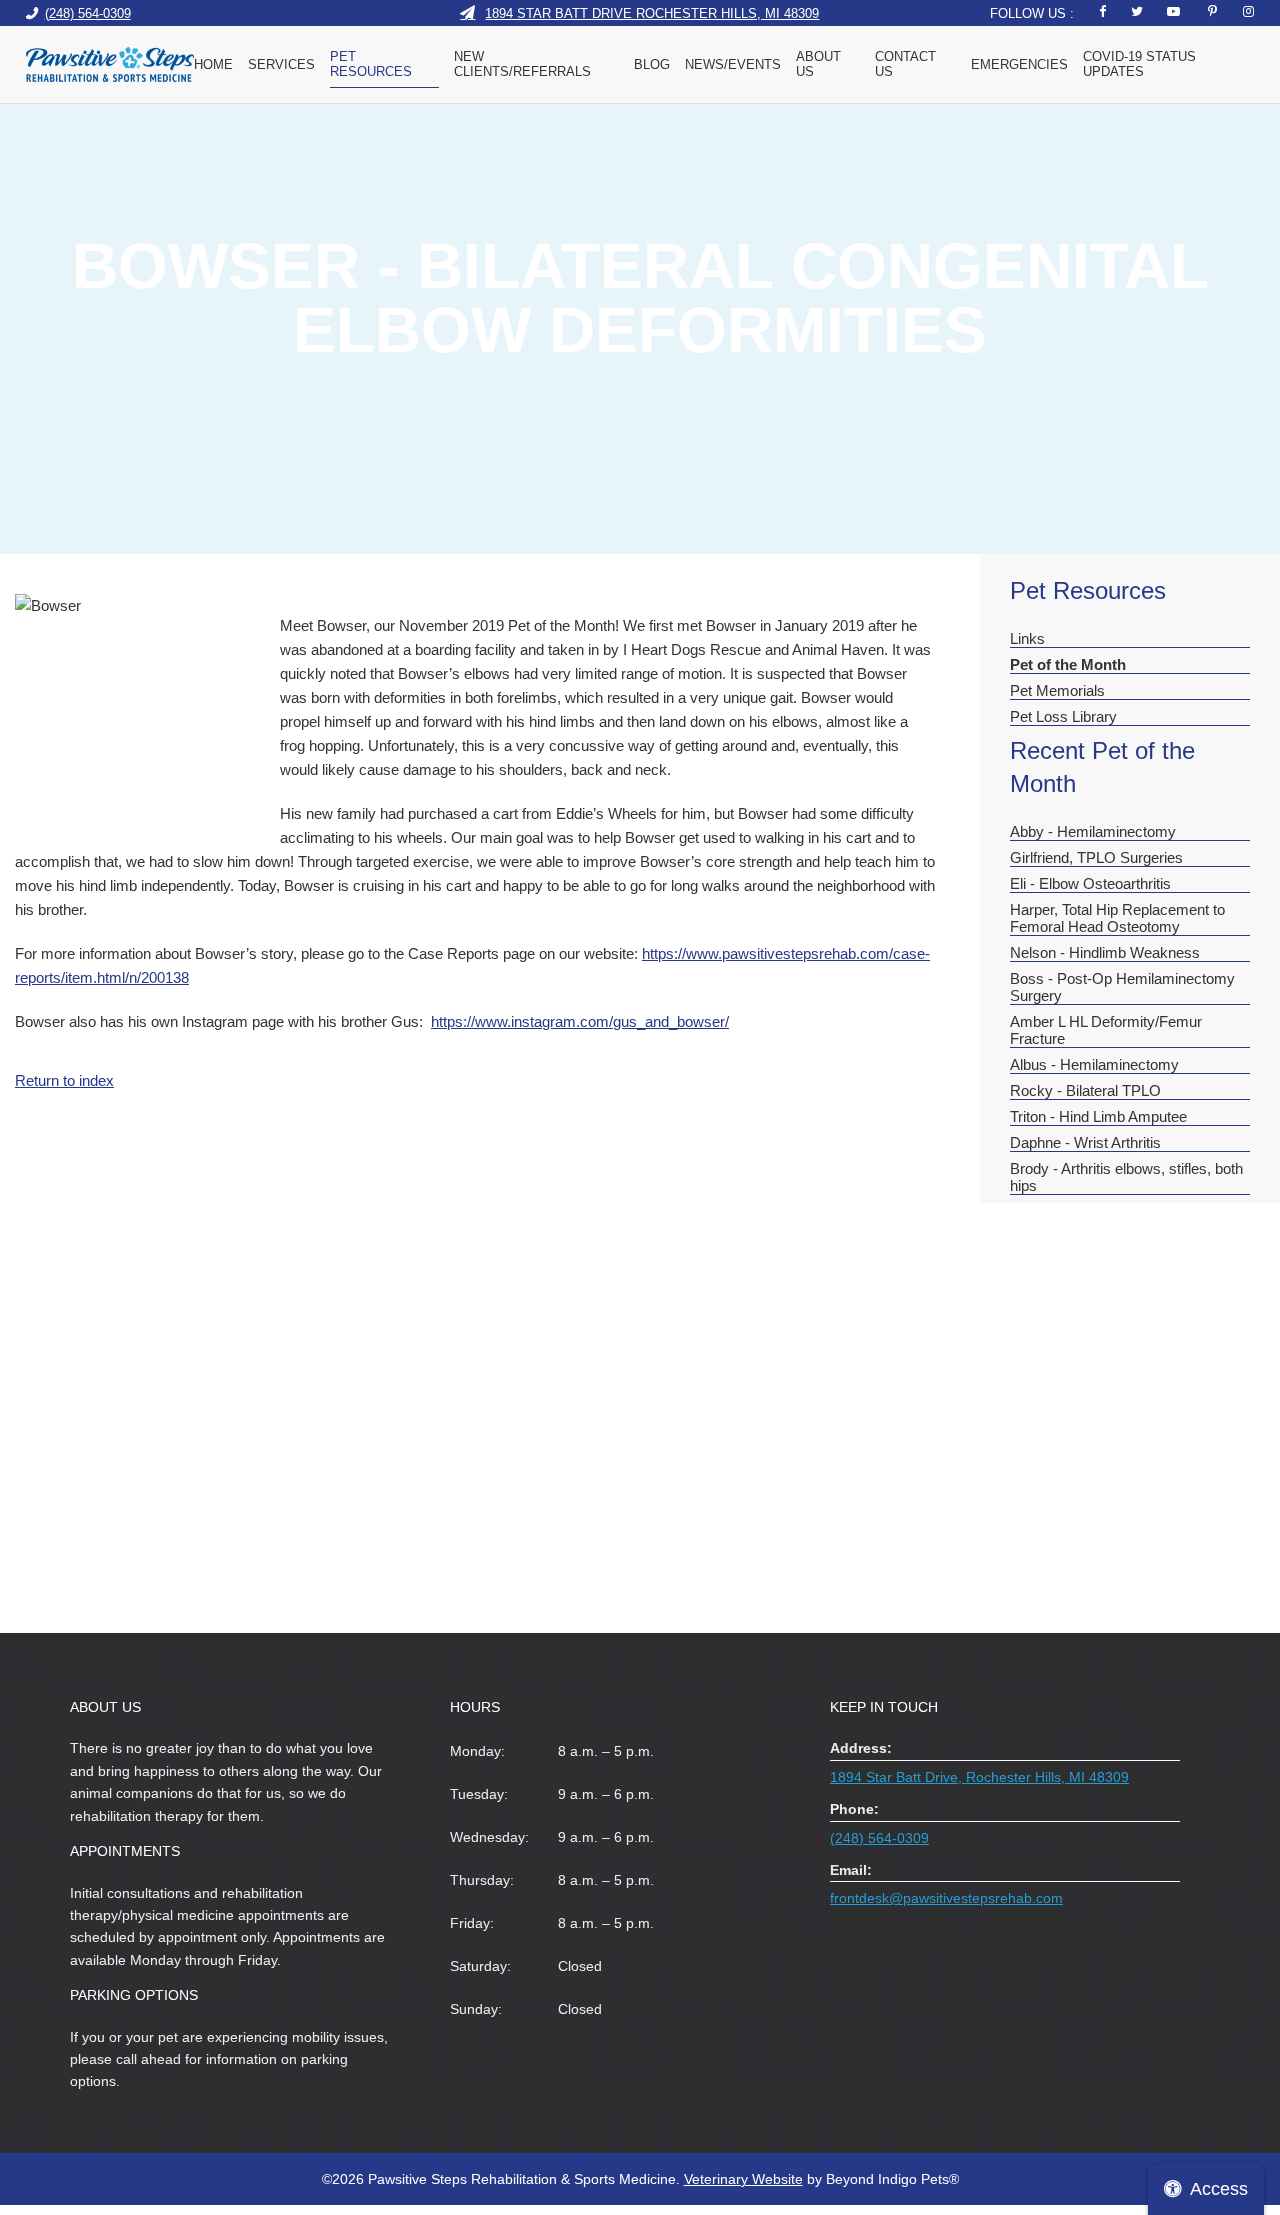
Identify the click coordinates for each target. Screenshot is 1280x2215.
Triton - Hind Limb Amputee (1098, 1116)
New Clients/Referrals (522, 64)
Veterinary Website (743, 2179)
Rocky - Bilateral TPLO (1085, 1090)
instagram (1247, 11)
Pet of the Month (1068, 664)
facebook (1099, 11)
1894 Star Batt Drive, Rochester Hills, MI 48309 (979, 1777)
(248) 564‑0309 (88, 13)
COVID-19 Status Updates (1139, 64)
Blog (652, 64)
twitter (1136, 11)
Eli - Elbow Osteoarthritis (1090, 883)
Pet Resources (371, 64)
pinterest (1210, 11)
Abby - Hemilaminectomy (1093, 831)
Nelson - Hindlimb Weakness (1105, 952)
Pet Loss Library (1063, 716)
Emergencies (1019, 64)
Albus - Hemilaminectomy (1094, 1064)
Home (213, 64)
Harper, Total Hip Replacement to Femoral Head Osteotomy (1117, 918)
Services (281, 64)
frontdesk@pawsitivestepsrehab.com (946, 1898)
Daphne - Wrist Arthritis (1085, 1142)
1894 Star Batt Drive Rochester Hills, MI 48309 (652, 13)
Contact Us (905, 64)
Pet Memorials (1057, 690)
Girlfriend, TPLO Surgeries (1096, 857)
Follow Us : (1032, 13)
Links (1027, 638)
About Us (818, 64)
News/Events (733, 64)
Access (1219, 2189)
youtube (1173, 11)
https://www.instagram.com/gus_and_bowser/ (580, 1021)
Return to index (64, 1080)
